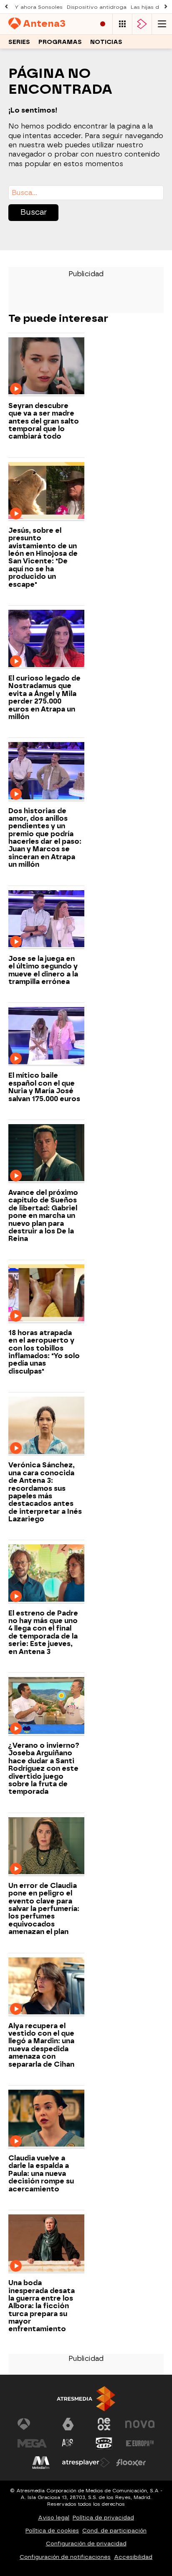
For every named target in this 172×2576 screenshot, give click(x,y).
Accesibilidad (133, 2557)
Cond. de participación (114, 2531)
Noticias (106, 42)
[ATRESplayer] (142, 24)
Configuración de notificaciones (65, 2557)
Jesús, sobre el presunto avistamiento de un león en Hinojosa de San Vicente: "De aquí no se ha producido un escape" (43, 558)
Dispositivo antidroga (97, 7)
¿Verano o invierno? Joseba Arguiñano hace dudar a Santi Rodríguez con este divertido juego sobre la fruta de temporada (44, 1769)
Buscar (34, 212)
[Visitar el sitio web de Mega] (32, 2443)
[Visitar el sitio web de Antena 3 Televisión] (32, 2424)
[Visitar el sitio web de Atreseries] (68, 2443)
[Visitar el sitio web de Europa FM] (140, 2443)
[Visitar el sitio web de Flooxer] (131, 2463)
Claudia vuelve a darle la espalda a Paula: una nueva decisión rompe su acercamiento (41, 2174)
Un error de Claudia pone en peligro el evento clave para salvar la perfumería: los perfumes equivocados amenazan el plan (44, 1909)
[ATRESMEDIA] (86, 2399)
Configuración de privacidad (86, 2544)
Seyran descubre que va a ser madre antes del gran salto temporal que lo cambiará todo (44, 421)
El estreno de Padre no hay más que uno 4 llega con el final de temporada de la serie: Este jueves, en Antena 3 (43, 1633)
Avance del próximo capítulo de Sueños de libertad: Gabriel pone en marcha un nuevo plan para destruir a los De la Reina (43, 1216)
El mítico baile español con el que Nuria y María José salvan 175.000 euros (44, 1087)
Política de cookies (52, 2531)
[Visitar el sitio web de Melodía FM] (41, 2463)
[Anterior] (6, 7)
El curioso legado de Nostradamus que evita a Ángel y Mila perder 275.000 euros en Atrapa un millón (44, 698)
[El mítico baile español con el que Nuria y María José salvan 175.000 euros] (46, 1036)
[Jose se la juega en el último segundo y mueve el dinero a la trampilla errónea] (46, 920)
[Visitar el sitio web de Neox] (104, 2424)
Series (19, 42)
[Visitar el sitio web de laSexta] (68, 2424)
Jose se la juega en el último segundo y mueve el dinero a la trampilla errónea (43, 970)
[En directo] (103, 24)
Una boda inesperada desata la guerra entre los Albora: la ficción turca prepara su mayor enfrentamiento (42, 2306)
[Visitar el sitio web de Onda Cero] (104, 2443)
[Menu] (162, 24)
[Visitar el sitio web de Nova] (140, 2424)
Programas (60, 42)
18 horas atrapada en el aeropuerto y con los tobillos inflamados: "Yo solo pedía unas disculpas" (44, 1352)
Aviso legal (54, 2518)
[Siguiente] (166, 7)
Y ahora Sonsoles (39, 7)
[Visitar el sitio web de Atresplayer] (86, 2463)
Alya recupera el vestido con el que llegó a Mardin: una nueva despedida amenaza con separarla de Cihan (41, 2045)
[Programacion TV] (122, 24)
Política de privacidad (103, 2518)
